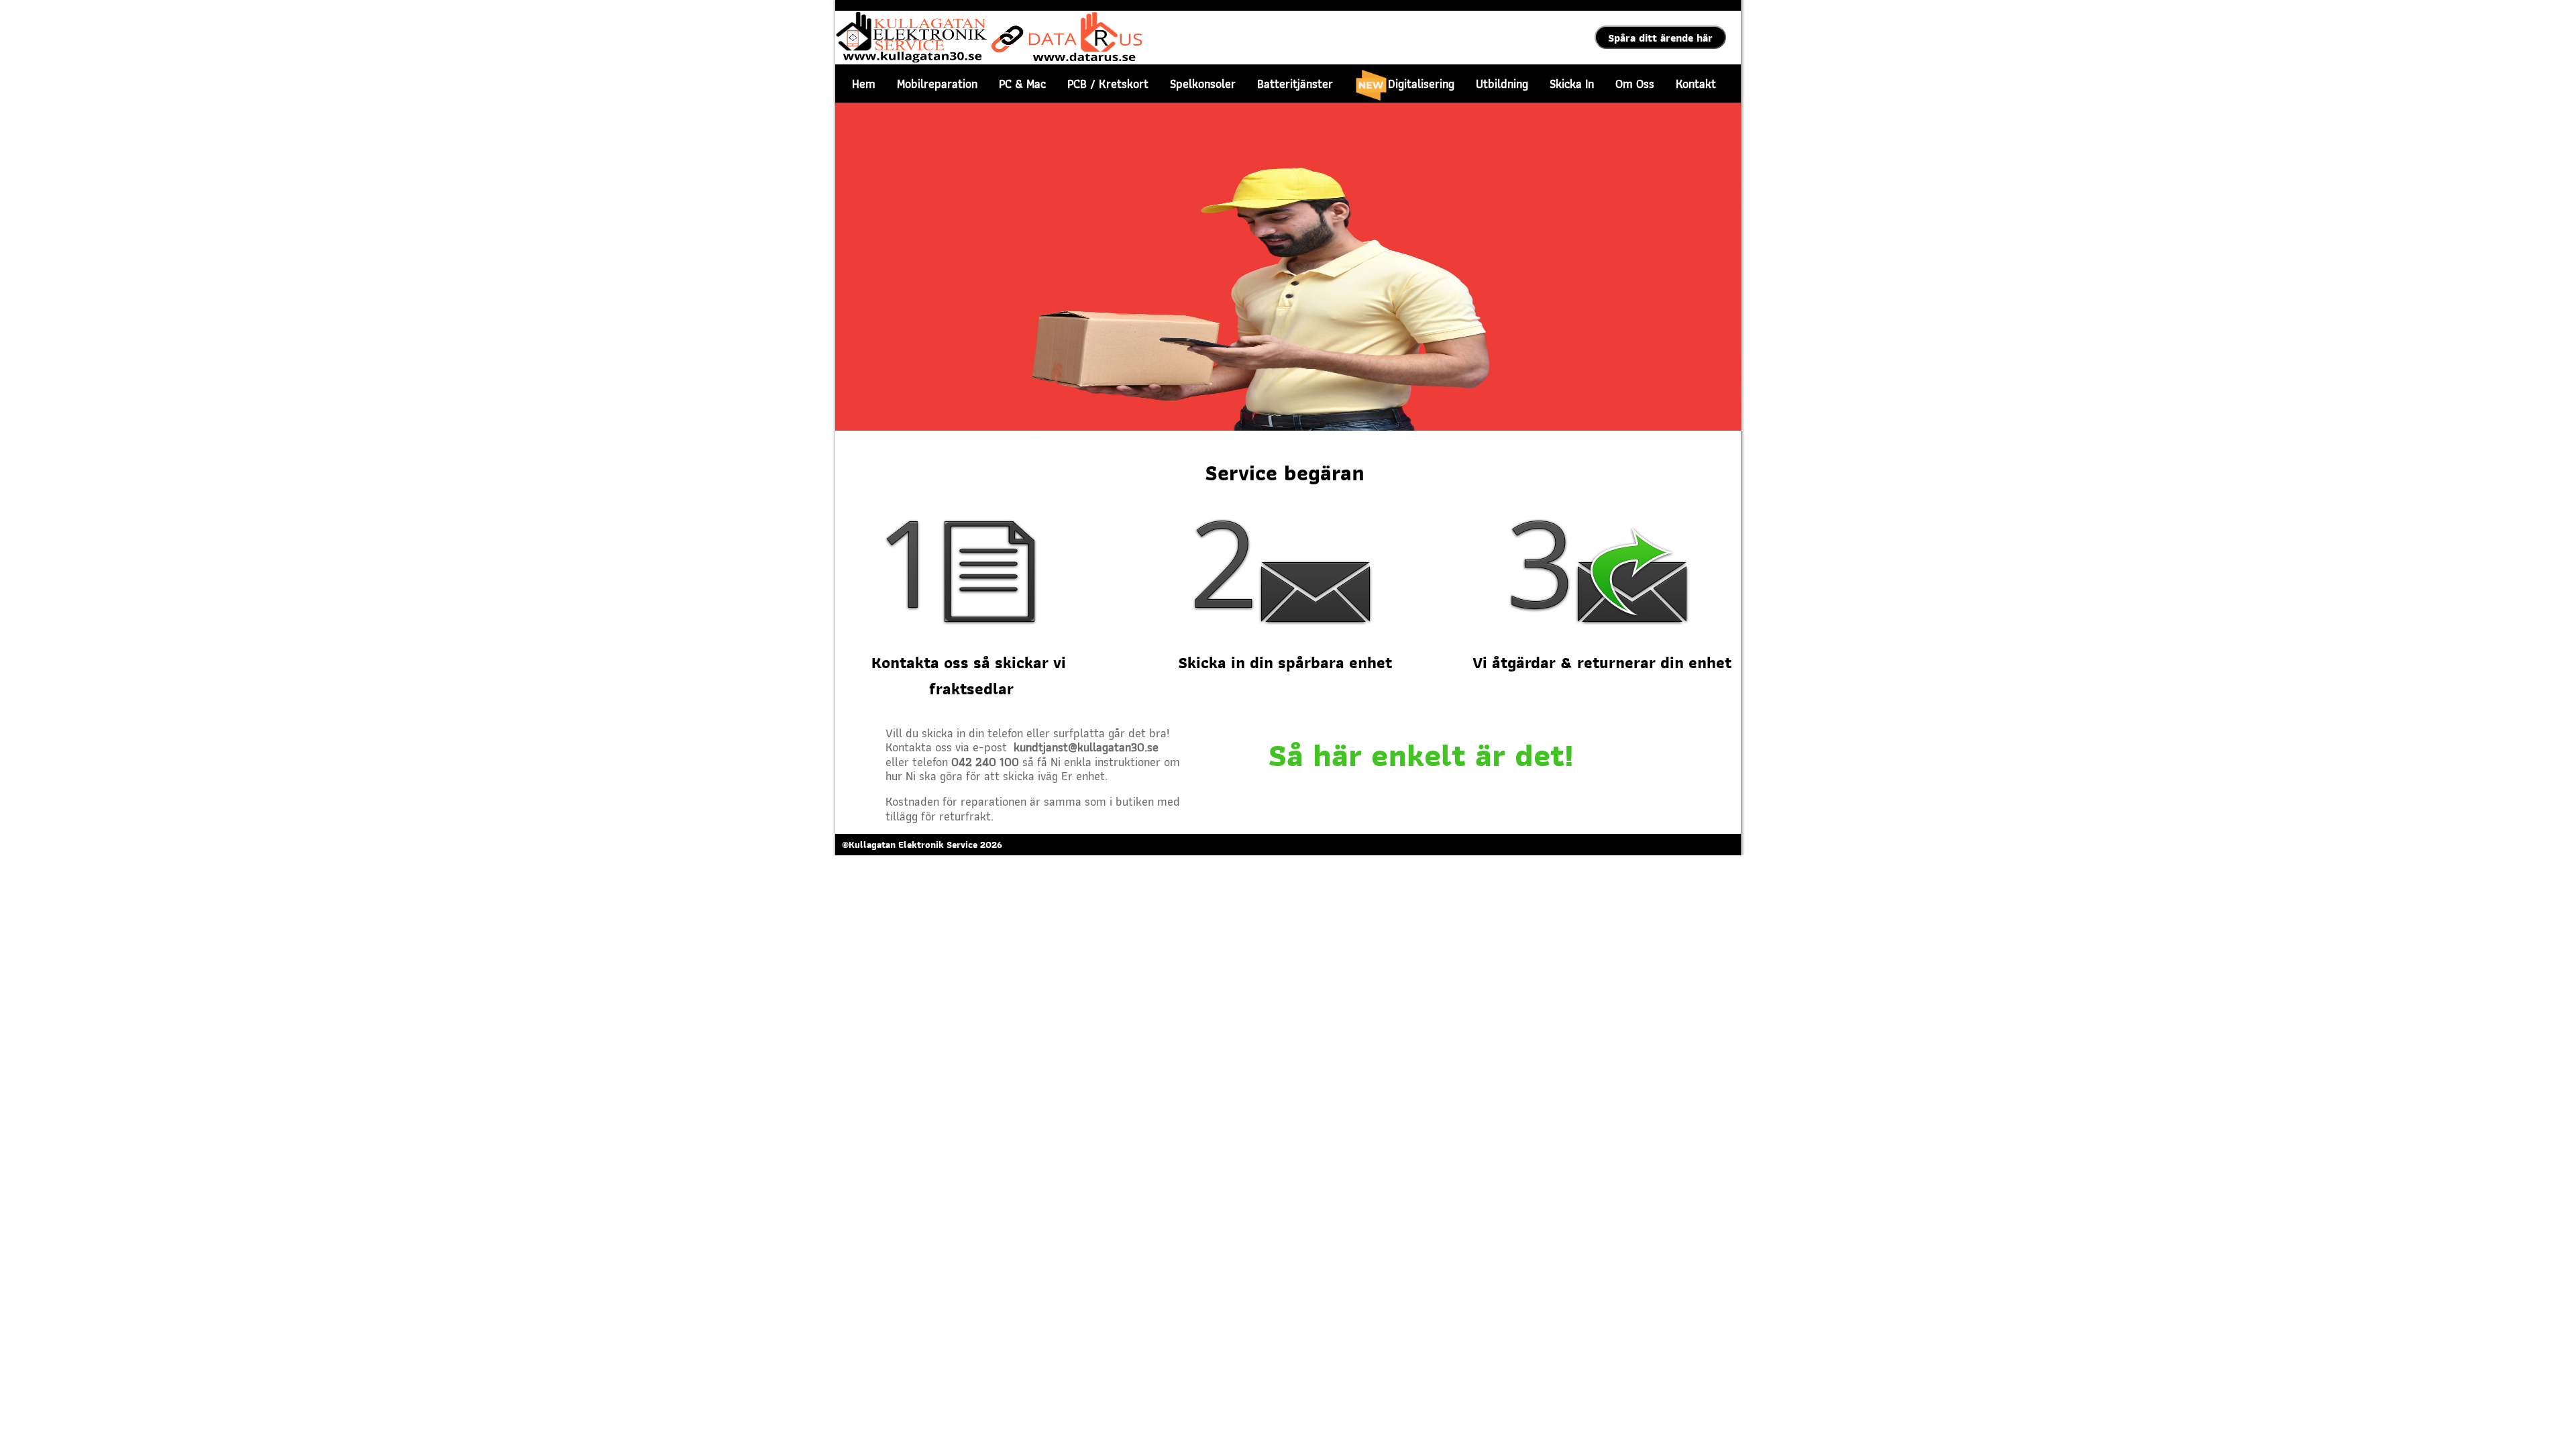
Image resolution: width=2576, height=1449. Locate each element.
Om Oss (1635, 84)
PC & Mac (1022, 84)
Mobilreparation (937, 84)
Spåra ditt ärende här (1660, 38)
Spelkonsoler (1203, 84)
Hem (864, 84)
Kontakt (1696, 84)
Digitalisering (1421, 84)
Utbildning (1502, 84)
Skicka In (1572, 84)
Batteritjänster (1295, 84)
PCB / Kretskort (1108, 84)
